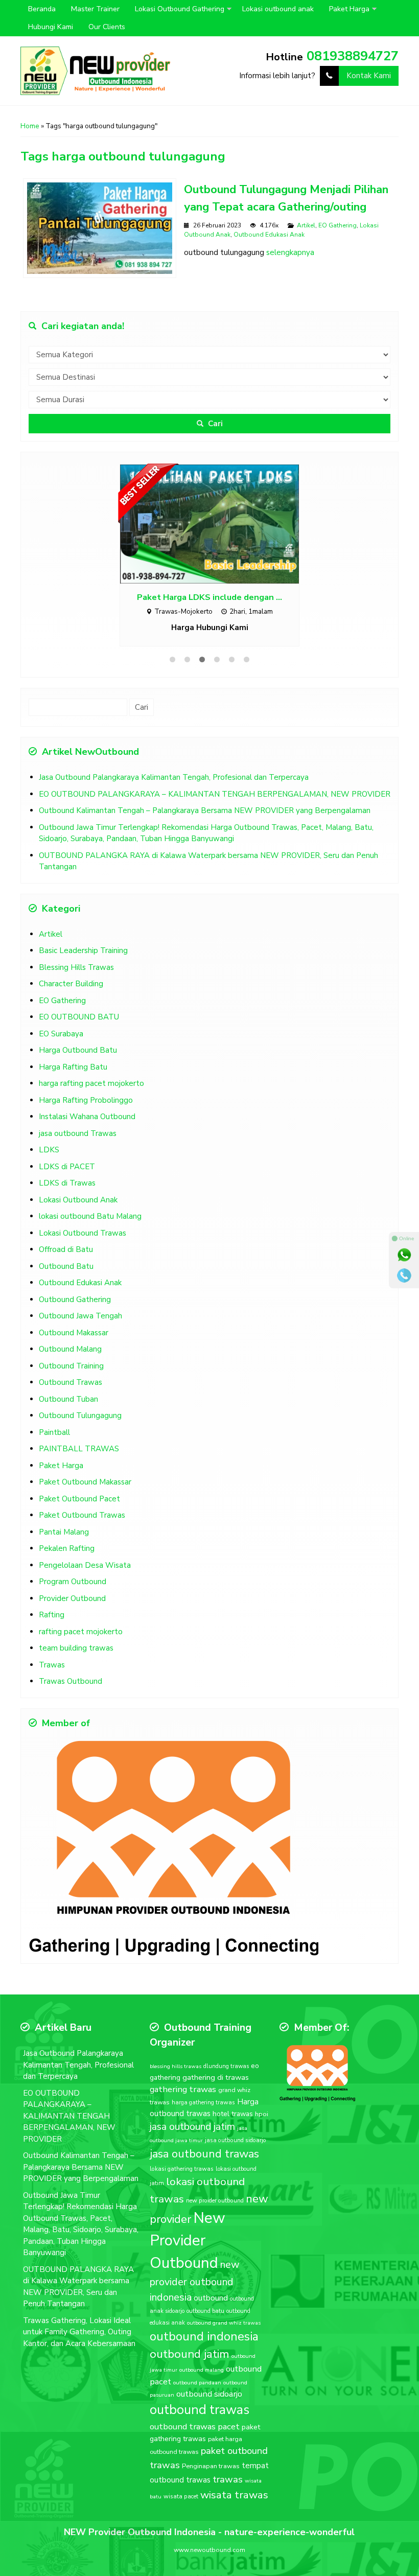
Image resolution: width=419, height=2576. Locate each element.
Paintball (54, 1427)
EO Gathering (337, 225)
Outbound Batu (66, 1261)
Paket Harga (349, 9)
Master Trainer (95, 9)
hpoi (262, 2109)
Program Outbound (73, 1576)
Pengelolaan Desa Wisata (85, 1560)
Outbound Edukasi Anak (269, 235)
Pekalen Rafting (67, 1543)
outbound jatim (190, 2349)
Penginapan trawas (211, 2461)
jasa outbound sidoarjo (236, 2135)
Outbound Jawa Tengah (80, 1311)
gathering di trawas (216, 2072)
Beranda (42, 9)
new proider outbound (215, 2195)
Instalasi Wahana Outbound (87, 1111)
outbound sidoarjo (209, 2389)
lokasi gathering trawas (182, 2164)
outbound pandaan (197, 2377)
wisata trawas (234, 2490)
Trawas (52, 1660)
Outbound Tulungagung (80, 1410)
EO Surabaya (61, 1029)
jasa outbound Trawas (78, 1128)
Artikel (306, 225)
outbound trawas (200, 2405)
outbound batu (205, 2306)
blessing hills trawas (176, 2061)
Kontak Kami (369, 76)
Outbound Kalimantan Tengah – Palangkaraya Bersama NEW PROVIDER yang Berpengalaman (205, 805)
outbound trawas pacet (195, 2421)
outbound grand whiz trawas (224, 2318)
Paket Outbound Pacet (79, 1494)
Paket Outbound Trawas (82, 1510)
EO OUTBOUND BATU (79, 1012)
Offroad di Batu (66, 1244)
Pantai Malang (64, 1527)
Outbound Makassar (74, 1328)
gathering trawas (183, 2084)
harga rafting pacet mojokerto (91, 1078)
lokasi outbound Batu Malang (90, 1211)
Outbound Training (71, 1361)
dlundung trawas (226, 2061)
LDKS (49, 1145)
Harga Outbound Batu (78, 1045)
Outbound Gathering (75, 1294)
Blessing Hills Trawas (76, 962)
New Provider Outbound (188, 2235)
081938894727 (353, 56)
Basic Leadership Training (83, 945)
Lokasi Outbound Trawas (83, 1228)
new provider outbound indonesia (195, 2276)
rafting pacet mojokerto (81, 1627)
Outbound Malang (70, 1344)
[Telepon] (404, 1275)
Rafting (52, 1610)
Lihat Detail (219, 520)
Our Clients (107, 27)
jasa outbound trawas (204, 2149)
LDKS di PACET (67, 1162)
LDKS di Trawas (67, 1178)
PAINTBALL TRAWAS (79, 1444)
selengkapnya (290, 252)
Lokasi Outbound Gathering (180, 9)
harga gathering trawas (203, 2097)
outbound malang (202, 2365)
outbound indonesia (204, 2331)
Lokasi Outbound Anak (78, 1195)
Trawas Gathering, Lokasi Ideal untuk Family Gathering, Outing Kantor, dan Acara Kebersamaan (79, 2327)
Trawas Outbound (71, 1676)
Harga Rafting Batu (73, 1062)
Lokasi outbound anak (278, 9)
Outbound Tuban (68, 1394)
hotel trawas (233, 2109)
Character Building (71, 979)
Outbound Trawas (71, 1377)
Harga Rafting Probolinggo (86, 1095)
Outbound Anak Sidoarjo (210, 590)
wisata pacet (181, 2491)
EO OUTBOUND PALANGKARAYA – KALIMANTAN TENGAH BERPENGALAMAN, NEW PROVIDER (215, 789)
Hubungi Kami (51, 27)
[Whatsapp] (404, 1255)
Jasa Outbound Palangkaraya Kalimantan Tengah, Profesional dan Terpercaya (174, 772)
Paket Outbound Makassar (85, 1477)
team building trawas (76, 1643)
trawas (228, 2474)
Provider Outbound (72, 1593)
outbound (211, 2293)
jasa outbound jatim (192, 2121)
